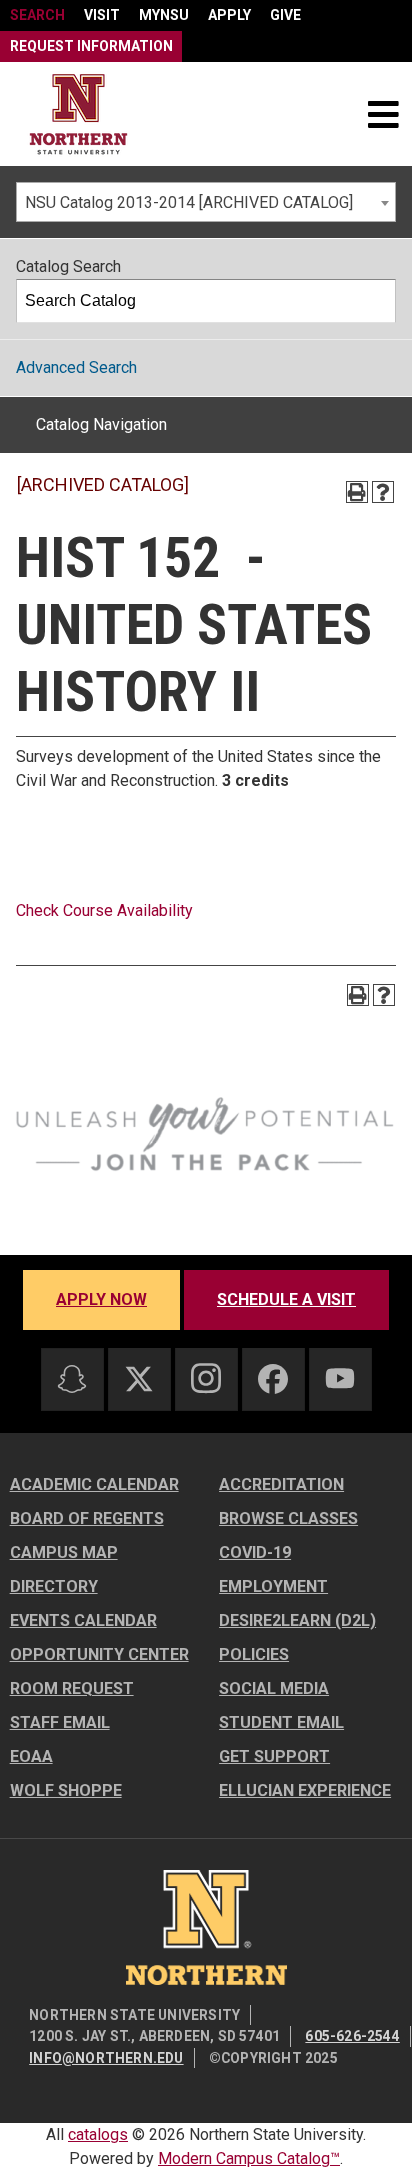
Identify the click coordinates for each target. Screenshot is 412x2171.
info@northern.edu (106, 2058)
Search (37, 15)
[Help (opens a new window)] (383, 492)
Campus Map (64, 1552)
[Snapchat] (72, 1379)
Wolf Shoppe (66, 1790)
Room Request (72, 1688)
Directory (54, 1586)
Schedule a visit (286, 1299)
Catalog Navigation (101, 424)
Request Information (91, 46)
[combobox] (206, 202)
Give (285, 15)
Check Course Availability (104, 910)
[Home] (78, 114)
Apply (229, 15)
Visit (102, 15)
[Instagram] (206, 1378)
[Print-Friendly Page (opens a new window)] (357, 492)
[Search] (375, 301)
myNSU (164, 15)
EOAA (31, 1756)
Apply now (101, 1299)
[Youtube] (340, 1378)
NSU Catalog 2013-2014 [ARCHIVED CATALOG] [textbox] (189, 202)
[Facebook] (273, 1379)
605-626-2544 (352, 2036)
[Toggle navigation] (383, 114)
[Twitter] (139, 1379)
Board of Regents (87, 1518)
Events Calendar (83, 1620)
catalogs (98, 2134)
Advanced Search (76, 367)
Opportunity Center (99, 1654)
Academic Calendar (94, 1484)
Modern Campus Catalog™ (249, 2158)
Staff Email (60, 1722)
